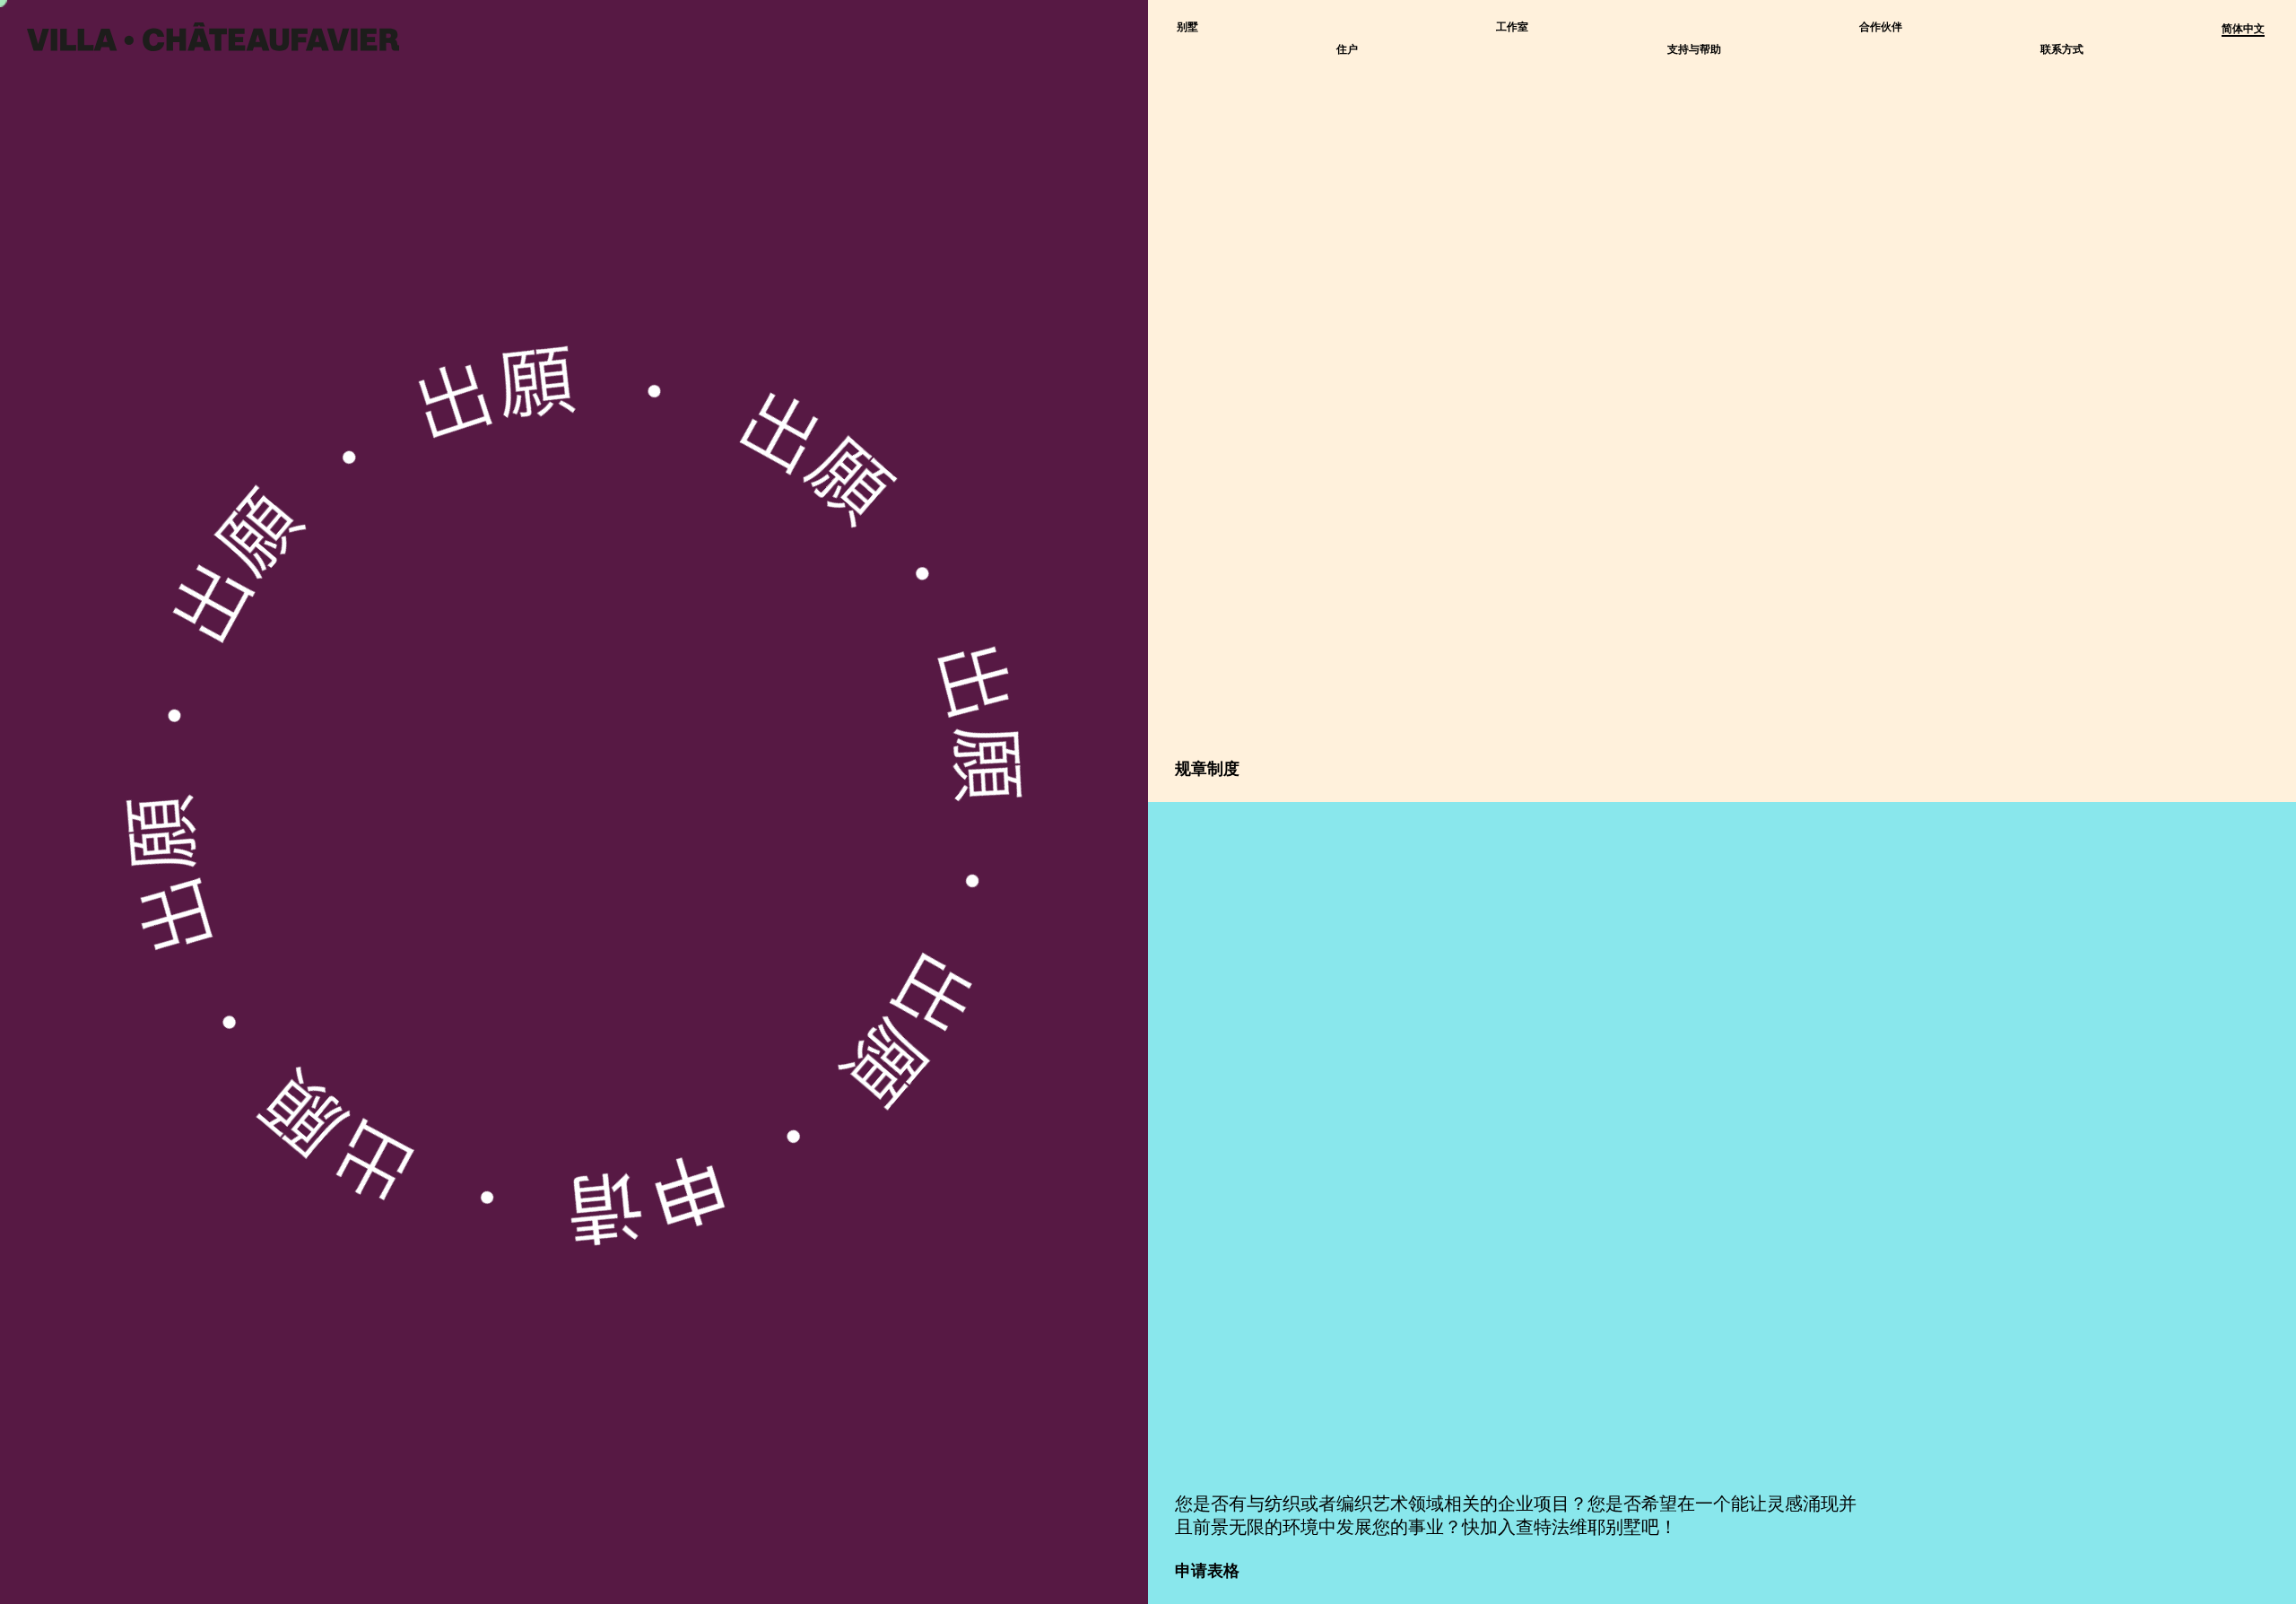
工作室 (1512, 27)
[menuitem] (2243, 30)
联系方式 (2062, 50)
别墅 (1187, 27)
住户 (1347, 50)
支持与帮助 (1694, 50)
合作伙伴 (1881, 27)
